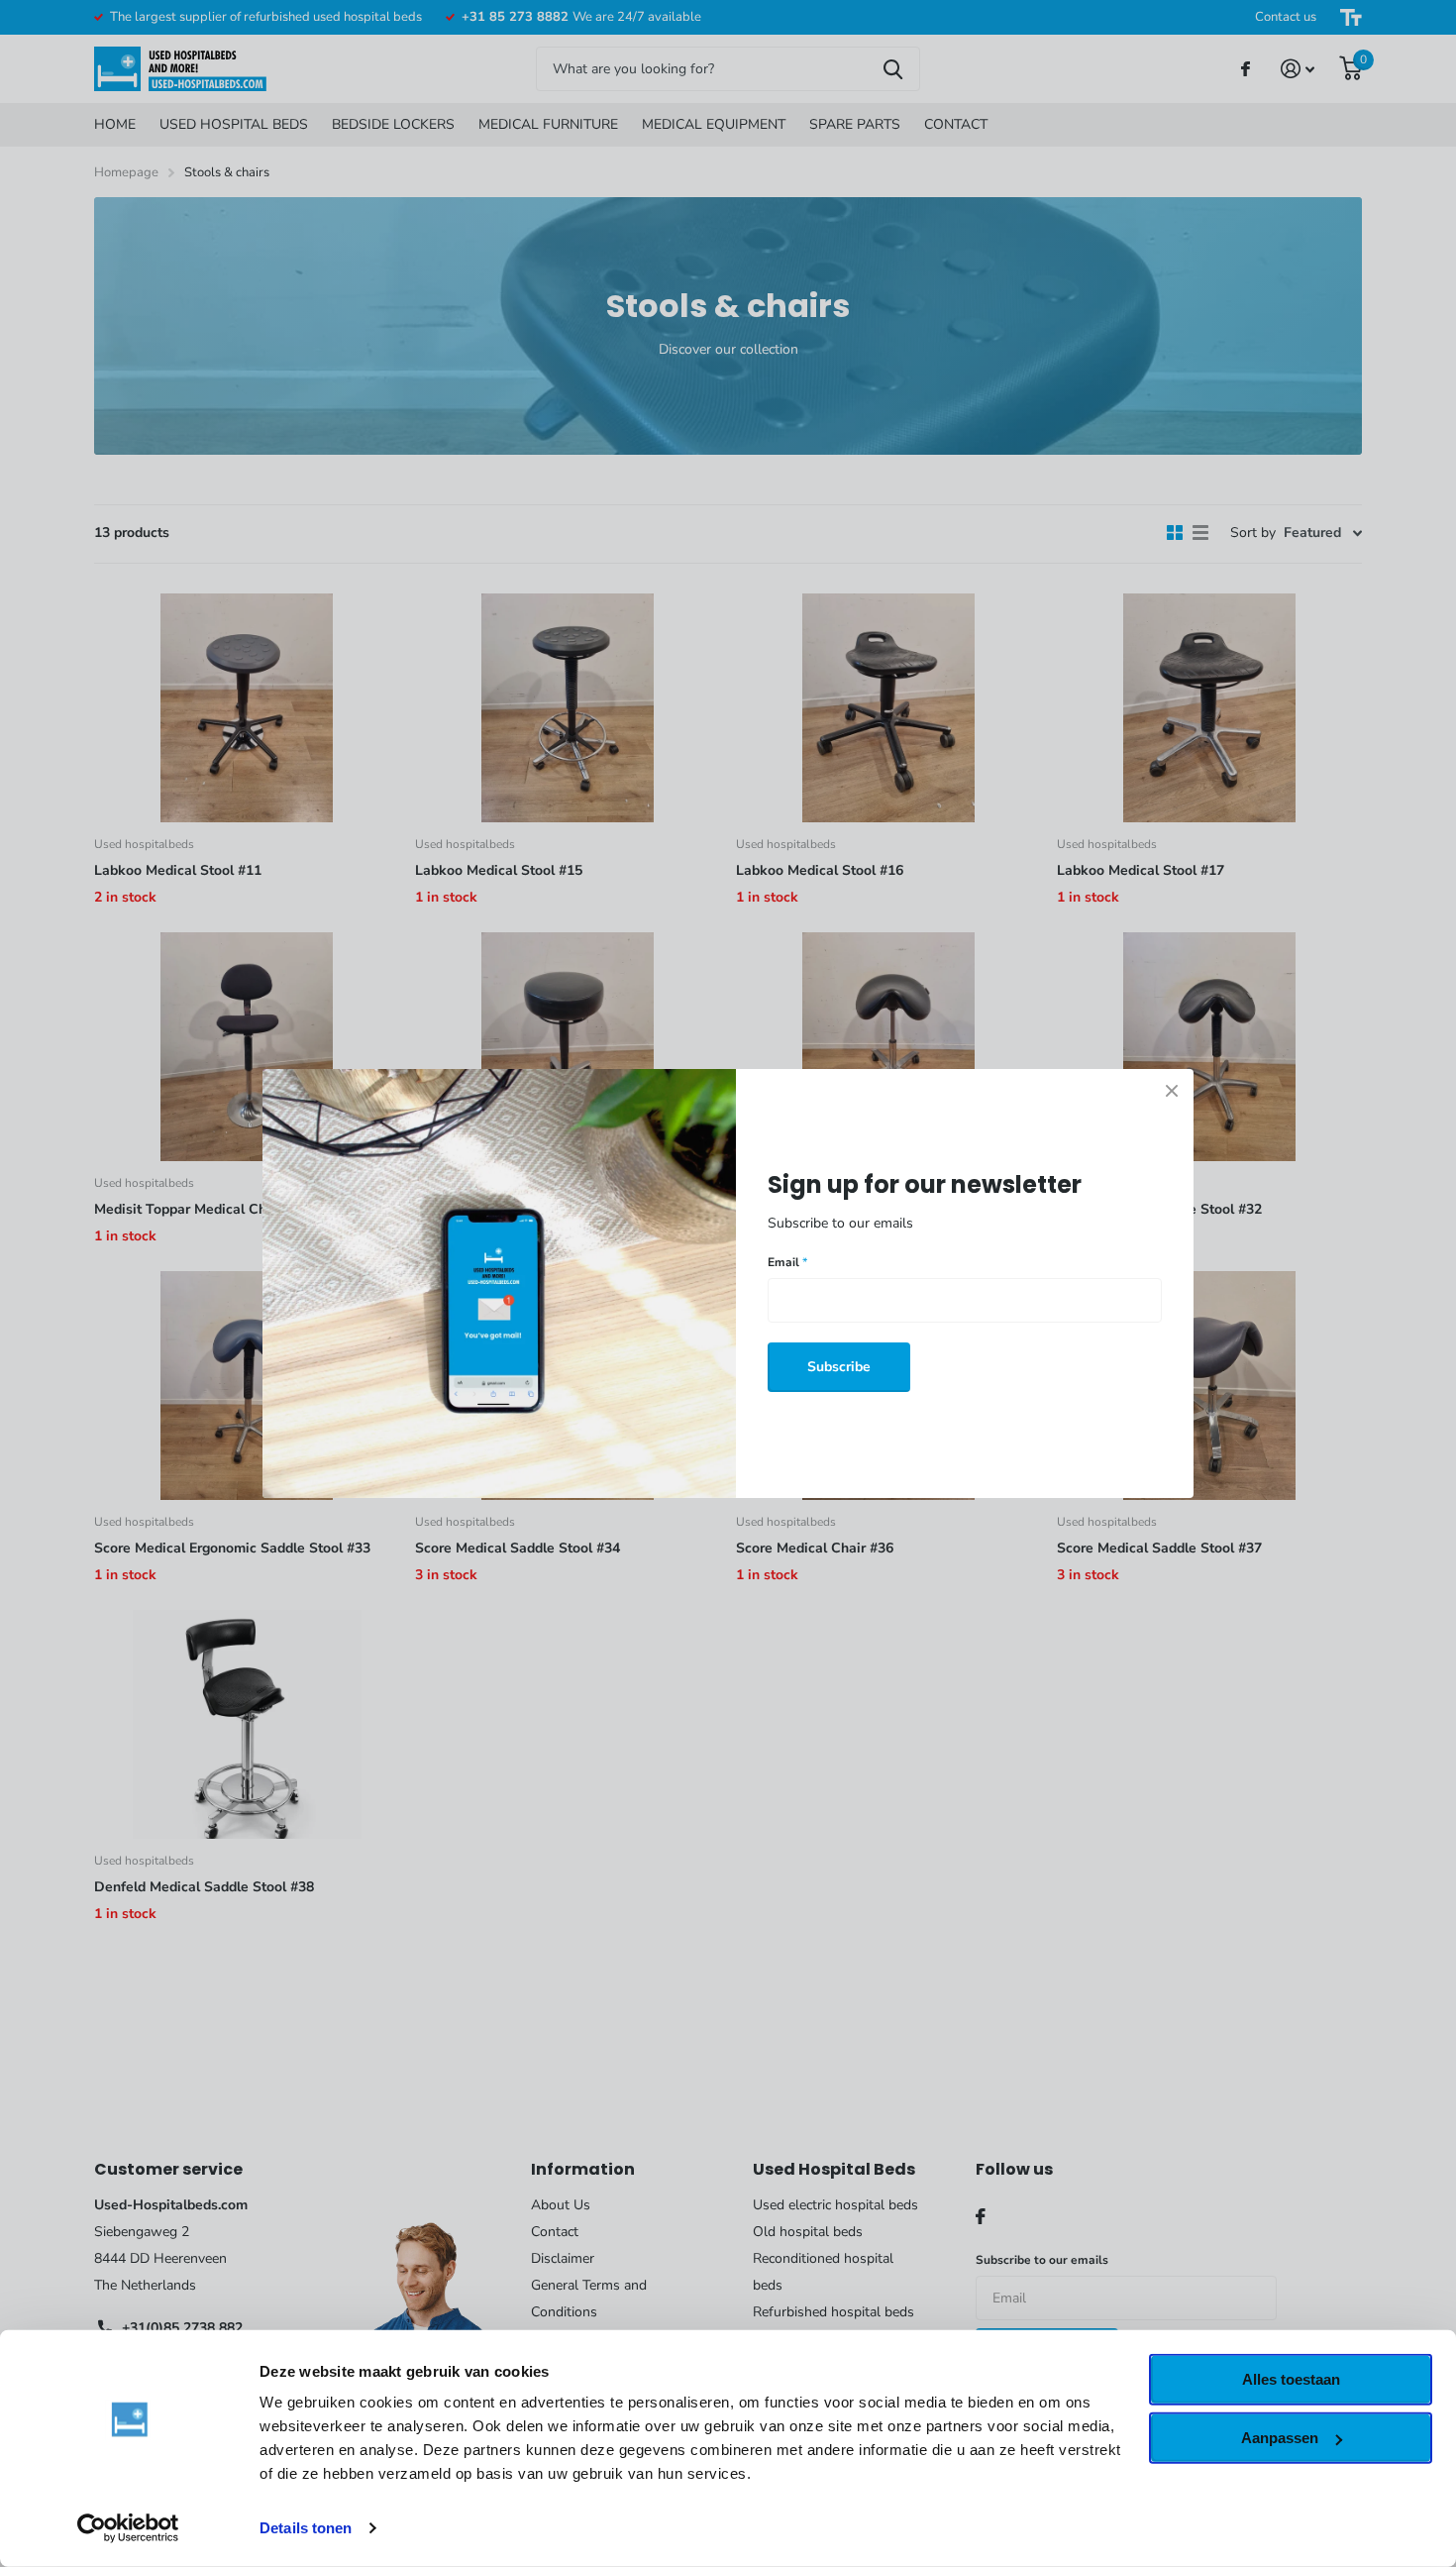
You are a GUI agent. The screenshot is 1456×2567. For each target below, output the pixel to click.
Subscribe (839, 1367)
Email (787, 1262)
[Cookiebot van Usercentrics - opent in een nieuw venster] (128, 2528)
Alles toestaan (1291, 2379)
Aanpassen (1280, 2438)
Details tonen (306, 2528)
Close (1172, 1091)
